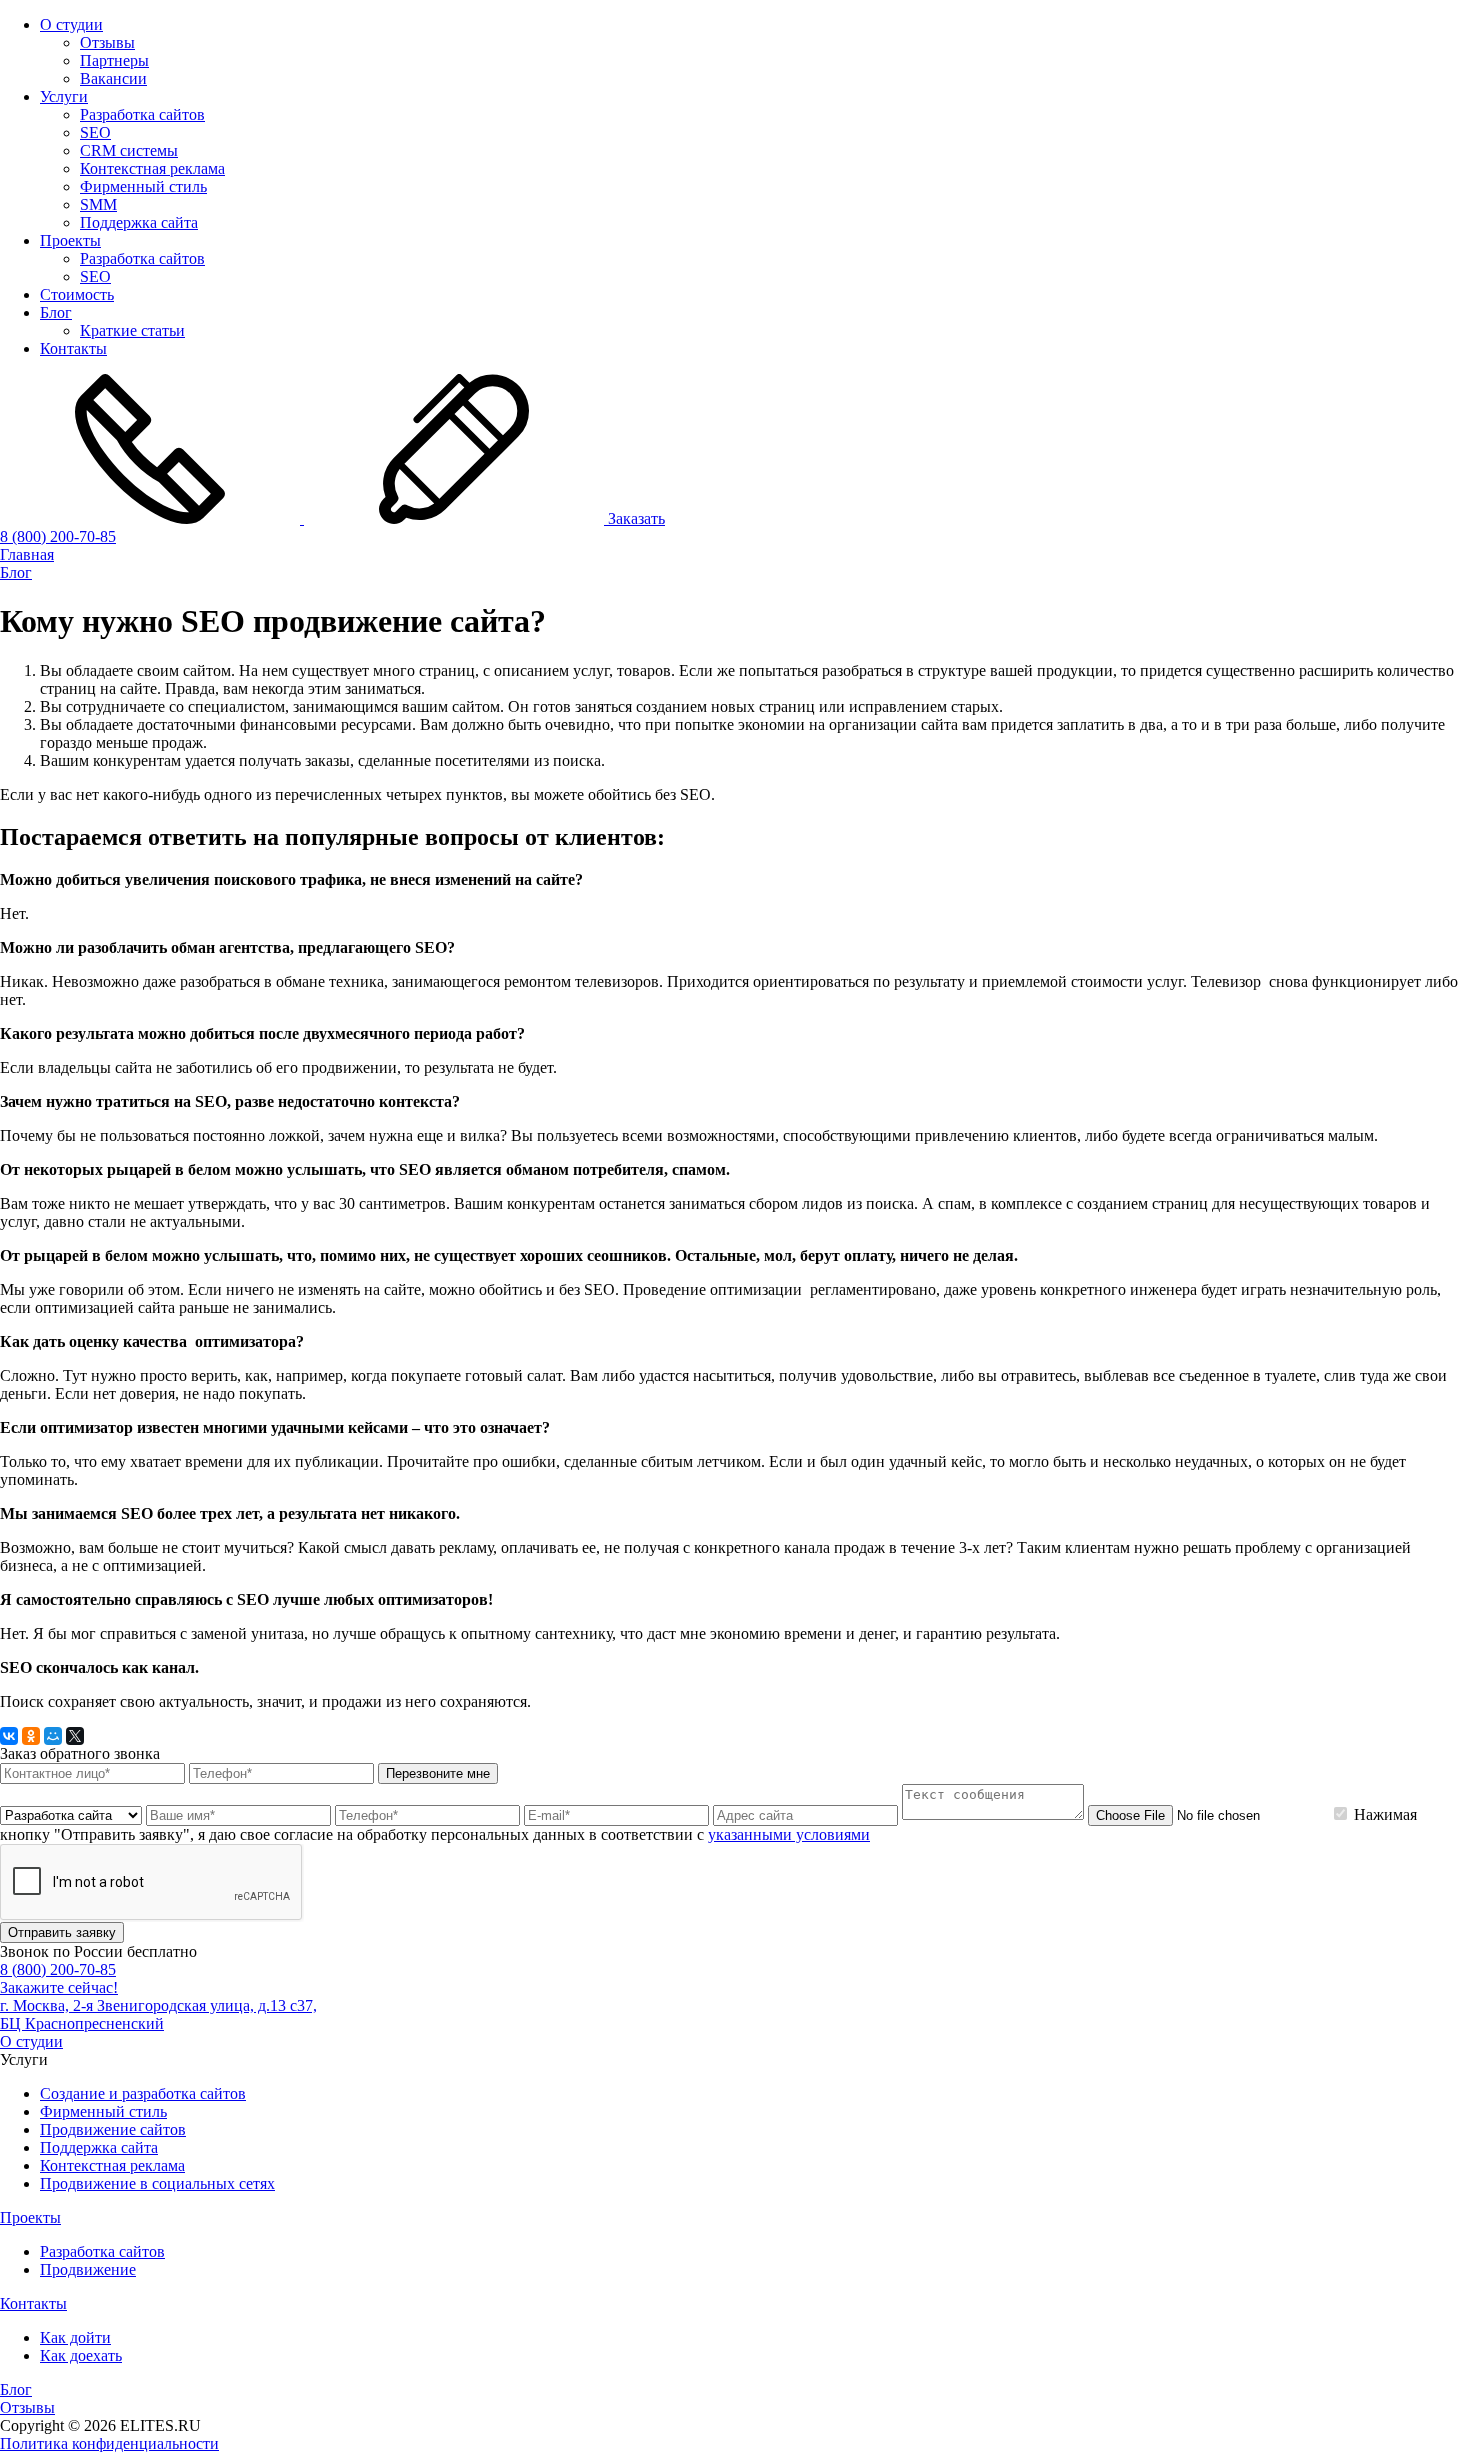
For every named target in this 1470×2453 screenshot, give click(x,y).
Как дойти (75, 2337)
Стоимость (77, 294)
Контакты (73, 348)
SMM (98, 204)
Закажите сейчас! (59, 1987)
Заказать (634, 518)
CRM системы (129, 150)
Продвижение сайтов (113, 2129)
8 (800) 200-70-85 (58, 536)
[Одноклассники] (31, 1736)
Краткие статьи (132, 330)
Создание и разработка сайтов (143, 2093)
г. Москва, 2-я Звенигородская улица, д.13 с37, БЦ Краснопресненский (158, 2014)
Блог (56, 312)
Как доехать (81, 2355)
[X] (75, 1736)
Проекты (70, 240)
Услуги (64, 96)
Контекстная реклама (152, 168)
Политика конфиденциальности (109, 2443)
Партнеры (114, 60)
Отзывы (107, 42)
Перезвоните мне (438, 1773)
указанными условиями (789, 1834)
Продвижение (88, 2269)
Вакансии (113, 78)
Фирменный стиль (143, 186)
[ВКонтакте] (9, 1736)
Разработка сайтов (142, 114)
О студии (71, 24)
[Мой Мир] (53, 1736)
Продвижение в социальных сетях (157, 2183)
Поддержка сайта (139, 222)
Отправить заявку (62, 1932)
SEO (95, 132)
